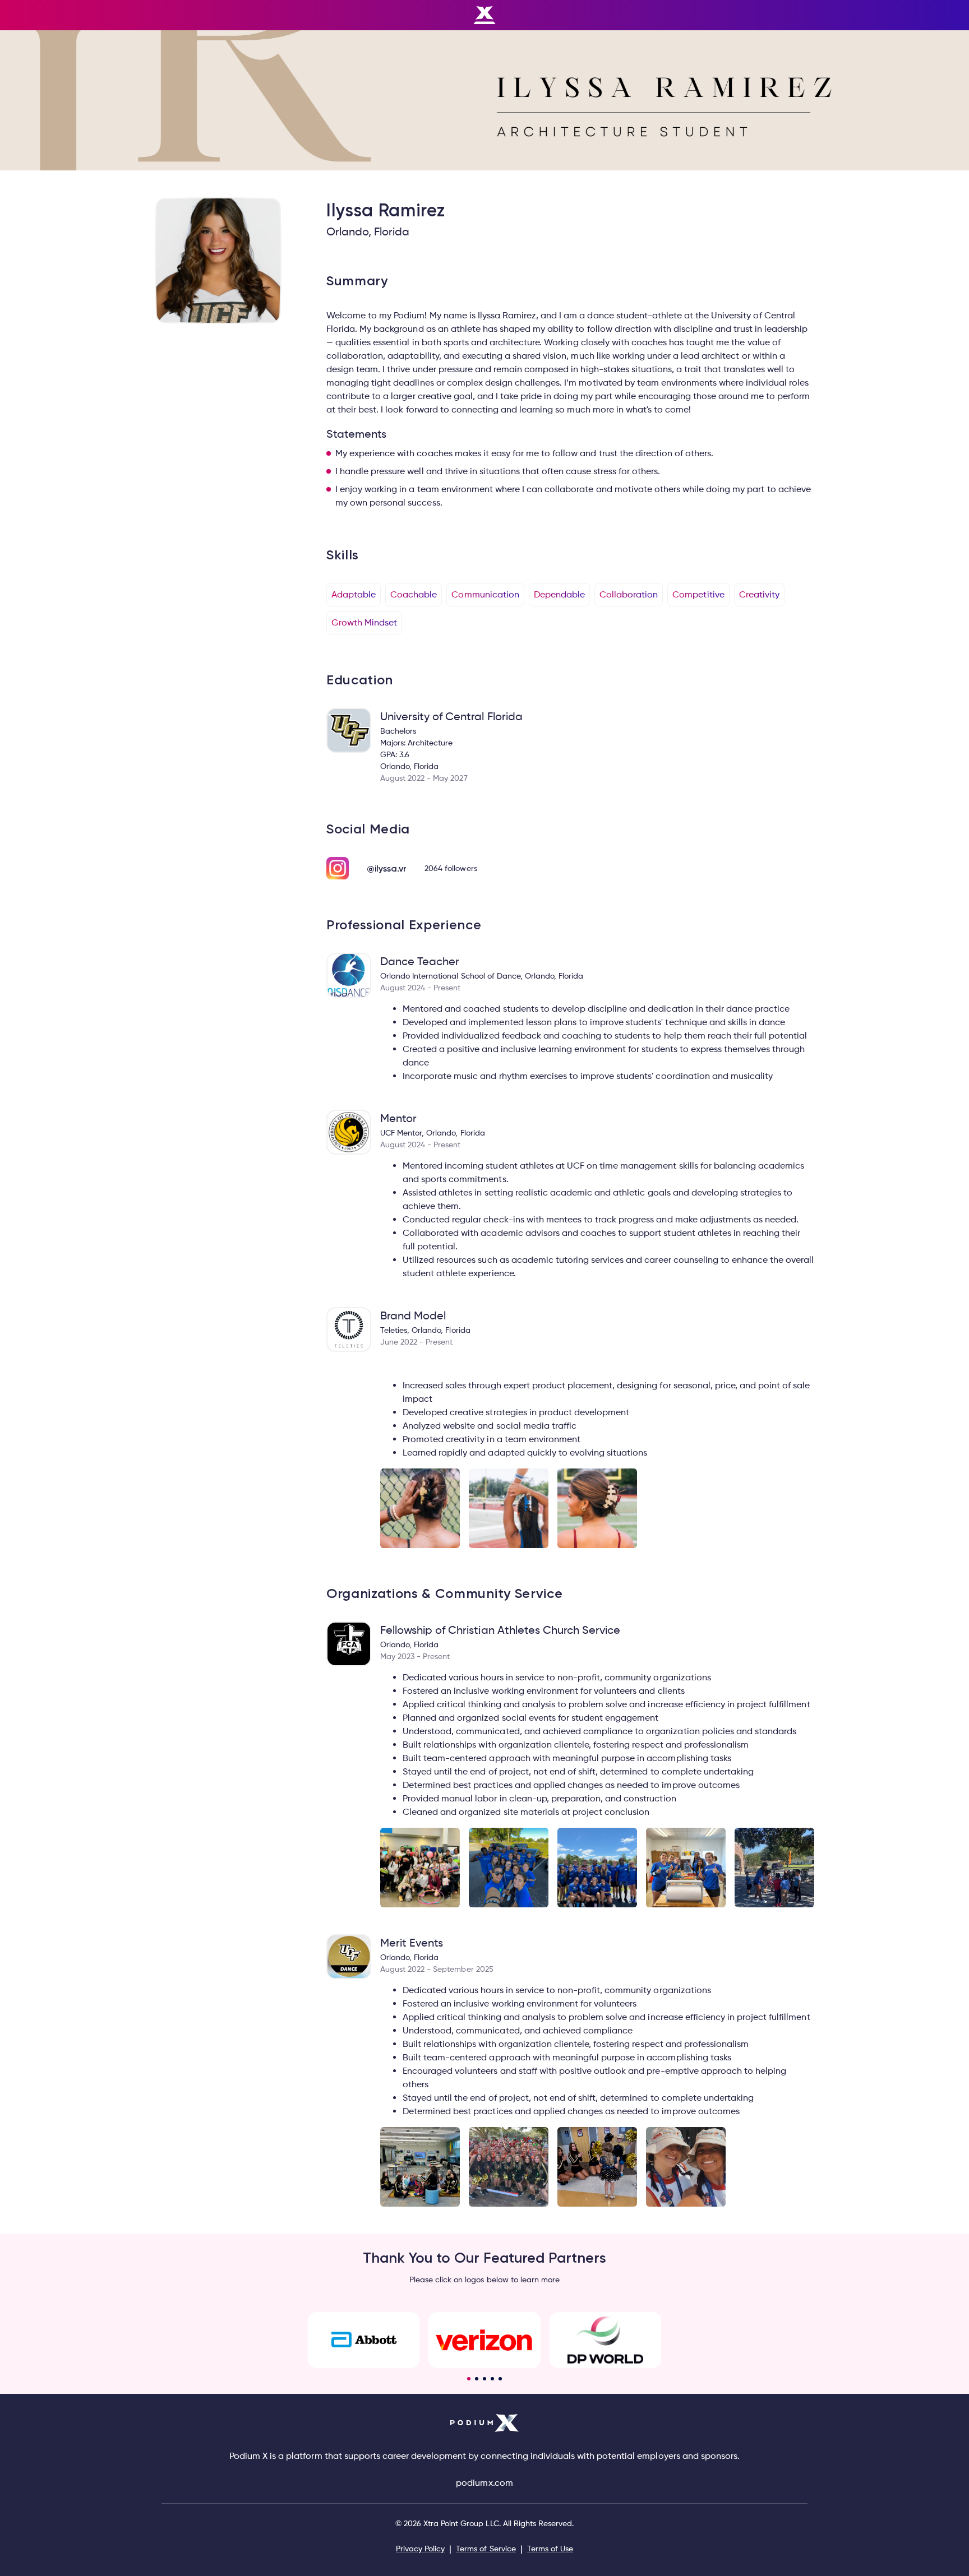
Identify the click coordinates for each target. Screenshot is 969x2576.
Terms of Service (486, 2548)
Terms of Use (550, 2548)
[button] (469, 2379)
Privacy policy (420, 2548)
